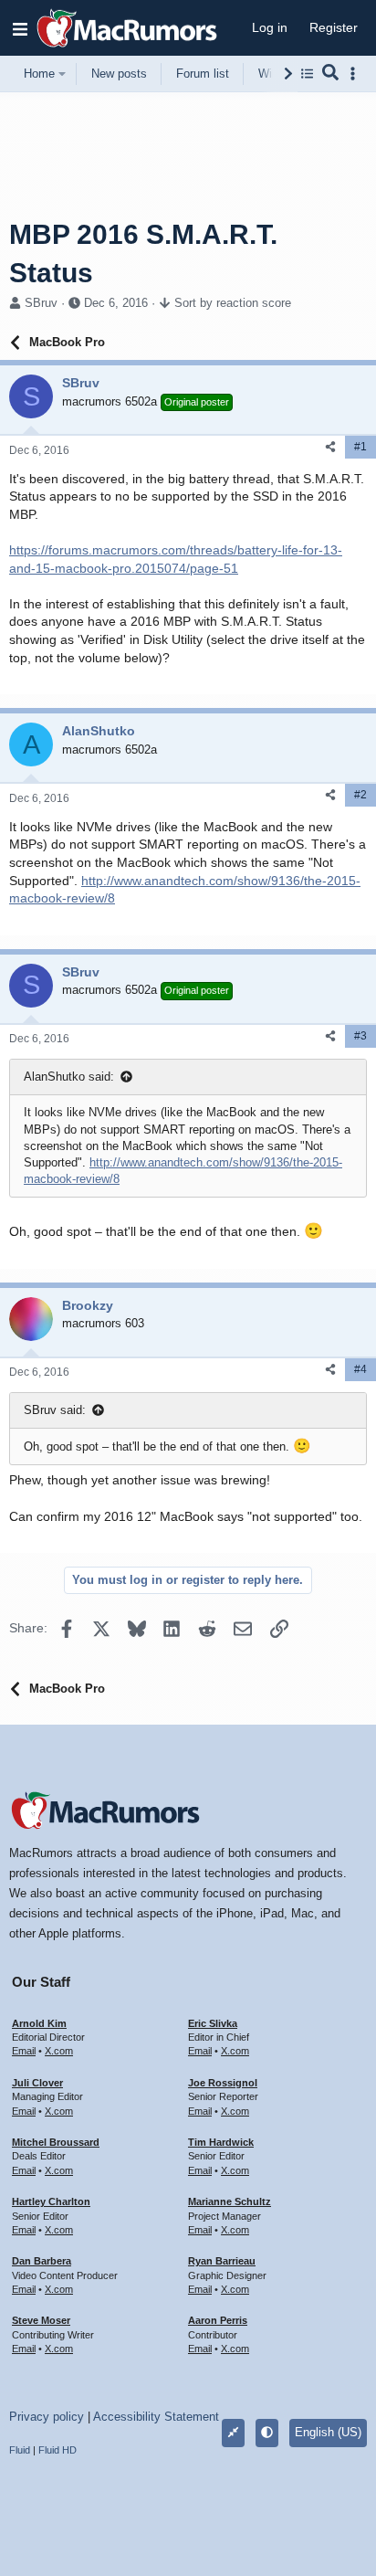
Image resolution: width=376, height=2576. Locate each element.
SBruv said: (55, 1410)
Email (24, 2051)
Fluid (20, 2450)
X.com (59, 2051)
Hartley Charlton (51, 2201)
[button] (20, 28)
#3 (360, 1036)
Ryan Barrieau (222, 2261)
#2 (360, 795)
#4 (360, 1369)
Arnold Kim (39, 2023)
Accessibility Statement (156, 2417)
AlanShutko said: (69, 1077)
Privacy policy (47, 2417)
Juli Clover (37, 2083)
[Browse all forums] (307, 74)
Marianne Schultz (230, 2201)
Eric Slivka (213, 2023)
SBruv (41, 303)
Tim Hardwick (221, 2142)
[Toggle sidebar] (356, 74)
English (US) (328, 2432)
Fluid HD (57, 2450)
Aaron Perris (218, 2320)
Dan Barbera (42, 2261)
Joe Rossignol (223, 2083)
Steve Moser (41, 2320)
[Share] (330, 447)
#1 (360, 447)
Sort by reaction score (233, 303)
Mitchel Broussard (56, 2142)
